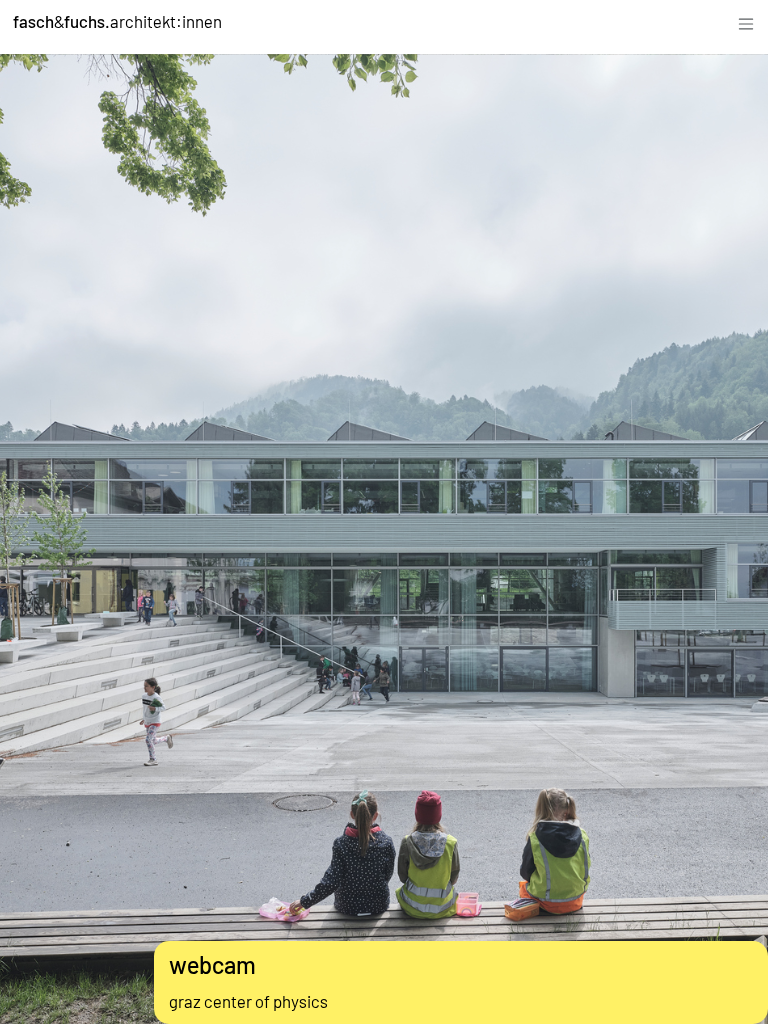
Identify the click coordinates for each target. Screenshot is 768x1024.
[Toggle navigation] (746, 21)
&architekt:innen (117, 21)
